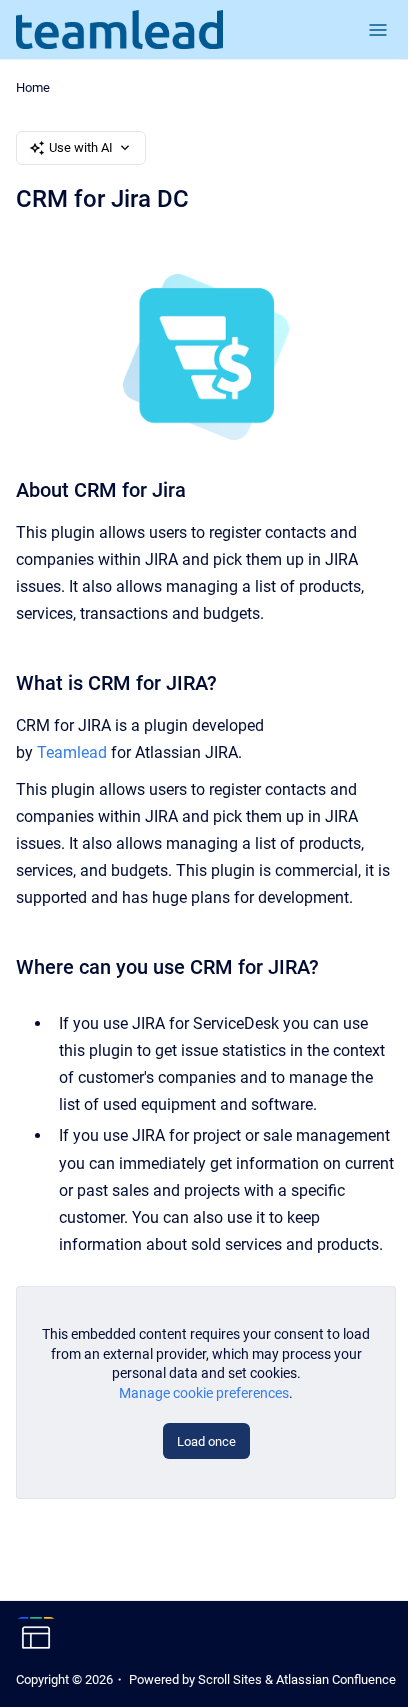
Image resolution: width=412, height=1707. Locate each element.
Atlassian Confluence (336, 1679)
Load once (206, 1441)
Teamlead (72, 752)
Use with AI (81, 147)
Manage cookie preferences (204, 1393)
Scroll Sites (230, 1679)
